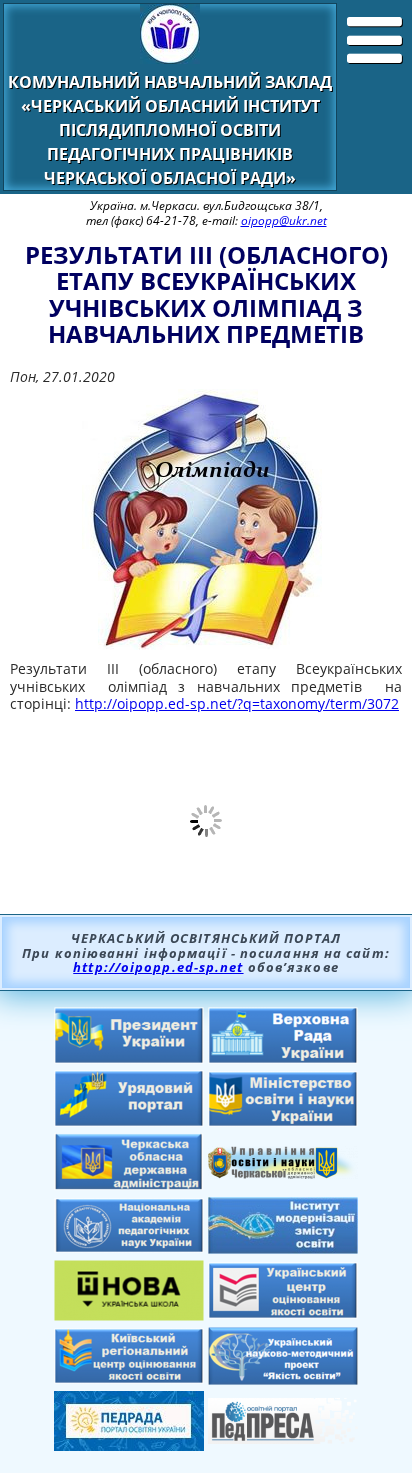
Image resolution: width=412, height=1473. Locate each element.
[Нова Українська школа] (129, 1315)
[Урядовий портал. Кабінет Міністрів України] (129, 1121)
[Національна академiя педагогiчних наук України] (129, 1247)
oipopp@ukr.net (284, 220)
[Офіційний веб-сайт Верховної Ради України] (283, 1058)
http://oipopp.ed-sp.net (158, 967)
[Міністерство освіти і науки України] (283, 1121)
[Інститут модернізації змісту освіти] (283, 1248)
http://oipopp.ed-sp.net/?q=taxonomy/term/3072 (237, 703)
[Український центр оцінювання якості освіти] (283, 1313)
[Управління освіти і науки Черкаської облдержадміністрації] (283, 1173)
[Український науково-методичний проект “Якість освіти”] (283, 1379)
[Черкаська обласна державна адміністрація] (129, 1185)
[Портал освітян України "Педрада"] (129, 1445)
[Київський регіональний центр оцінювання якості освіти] (129, 1378)
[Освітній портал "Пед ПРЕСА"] (283, 1438)
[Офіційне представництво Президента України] (129, 1058)
